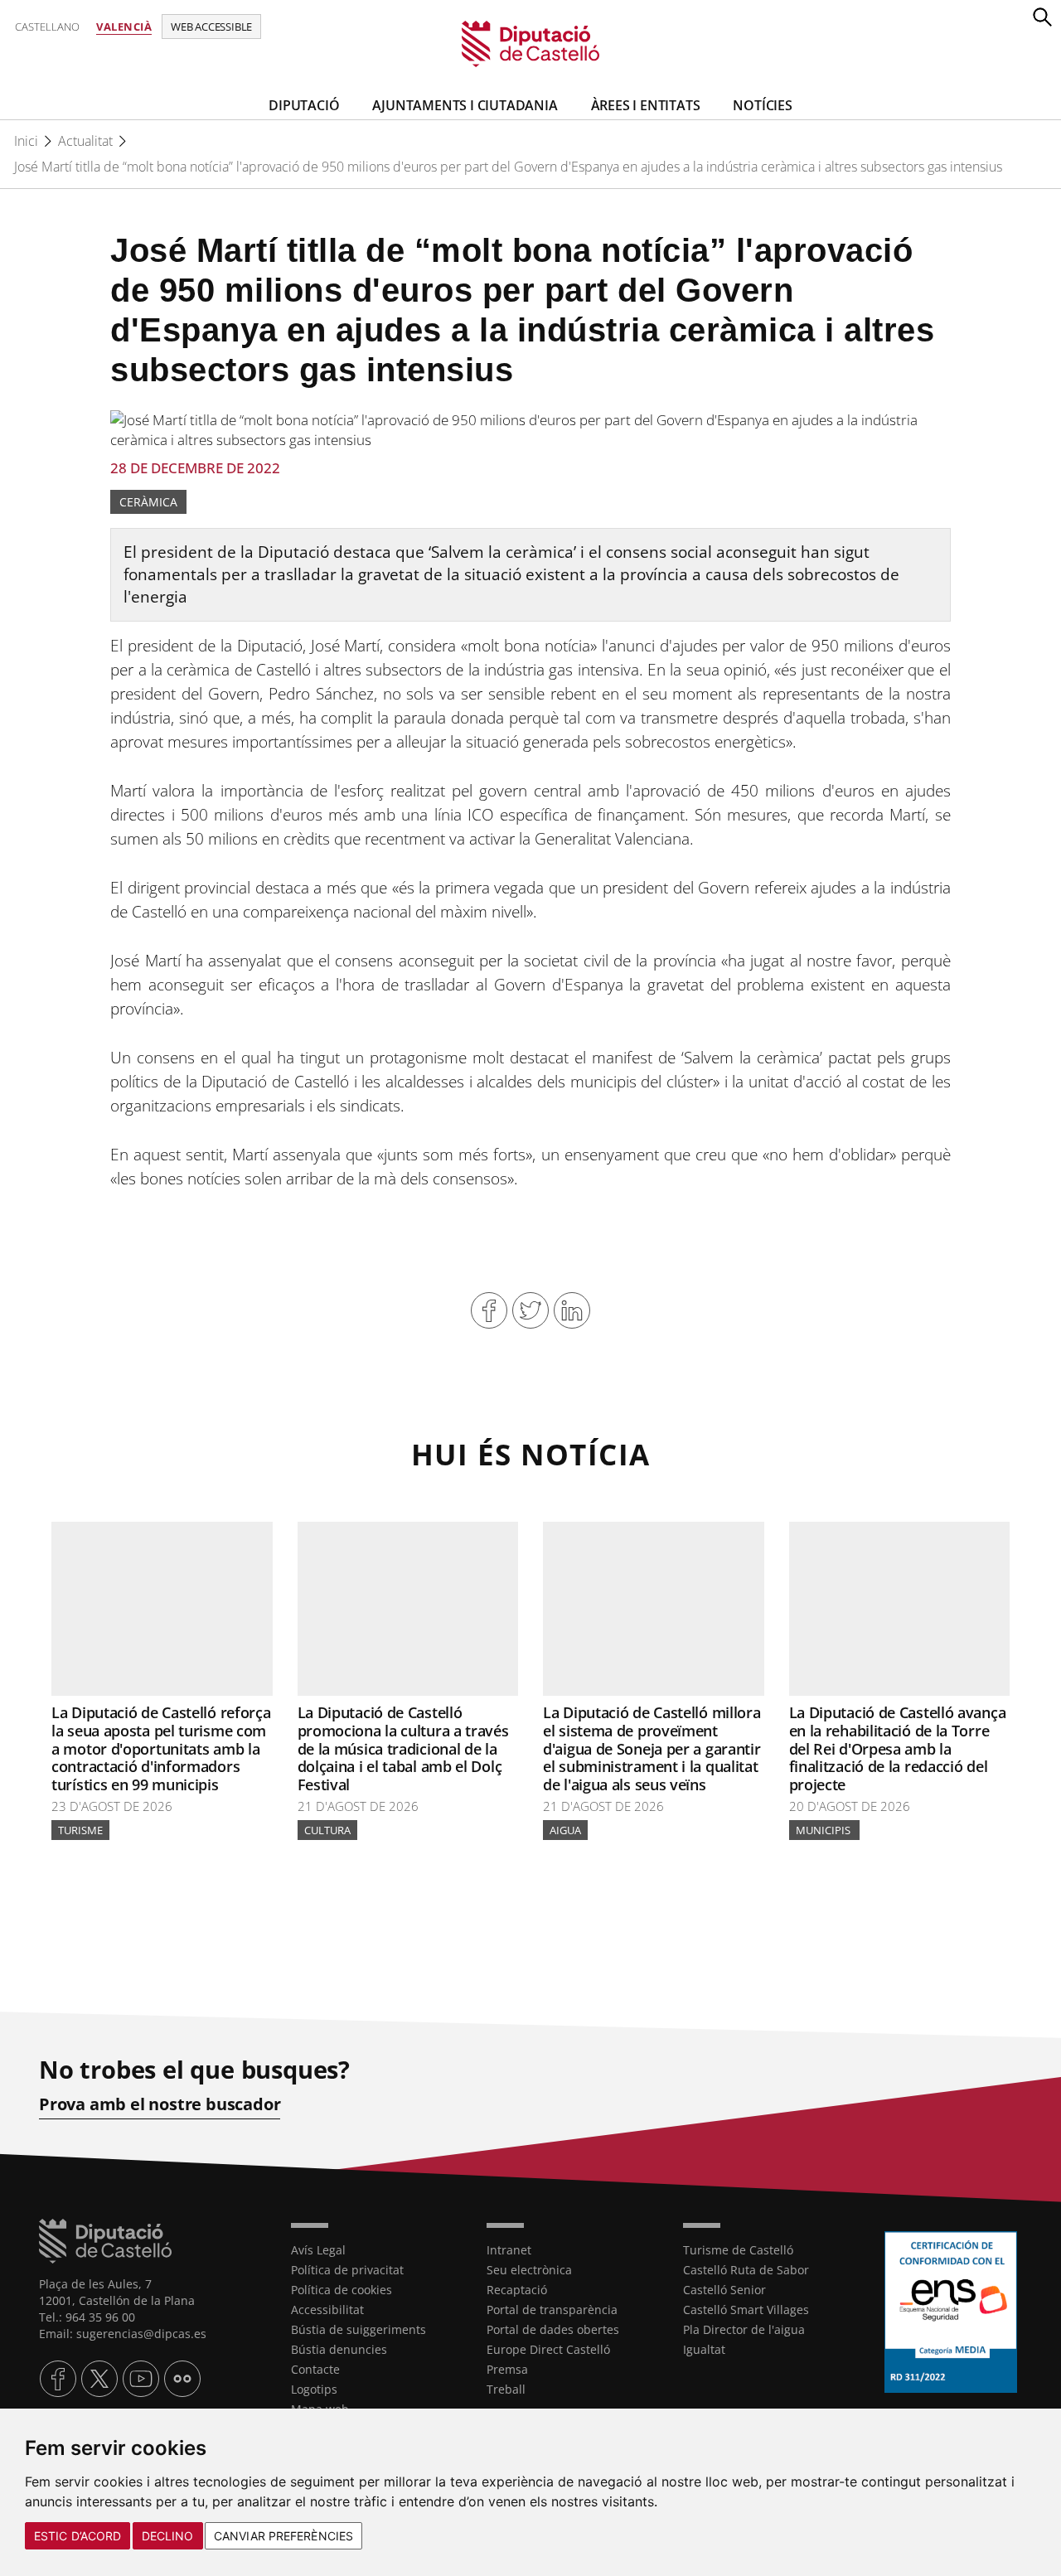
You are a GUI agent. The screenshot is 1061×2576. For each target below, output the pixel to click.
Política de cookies (342, 2290)
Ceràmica (148, 502)
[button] (1042, 17)
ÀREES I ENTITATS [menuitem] (646, 105)
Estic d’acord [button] (78, 2536)
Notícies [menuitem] (762, 105)
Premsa (507, 2369)
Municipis (824, 1830)
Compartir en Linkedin (572, 1310)
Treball (506, 2389)
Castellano (47, 27)
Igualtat (704, 2349)
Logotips (314, 2389)
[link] (531, 43)
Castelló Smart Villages (746, 2310)
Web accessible (211, 27)
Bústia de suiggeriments (359, 2329)
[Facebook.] (58, 2379)
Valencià (124, 27)
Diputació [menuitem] (304, 105)
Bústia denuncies (339, 2349)
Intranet (509, 2250)
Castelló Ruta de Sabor (746, 2270)
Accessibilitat (327, 2310)
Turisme (80, 1830)
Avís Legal (318, 2250)
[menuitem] (376, 2250)
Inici (26, 141)
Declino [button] (168, 2536)
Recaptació (517, 2290)
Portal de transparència (552, 2310)
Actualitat (85, 141)
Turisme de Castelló (738, 2250)
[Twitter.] (99, 2379)
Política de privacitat (347, 2270)
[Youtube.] (141, 2379)
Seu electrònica (529, 2270)
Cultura (327, 1830)
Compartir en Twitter (530, 1310)
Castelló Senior (724, 2290)
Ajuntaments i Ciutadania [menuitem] (465, 105)
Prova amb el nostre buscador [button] (160, 2104)
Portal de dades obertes (553, 2329)
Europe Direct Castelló (548, 2349)
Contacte (315, 2369)
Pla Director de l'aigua (744, 2329)
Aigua (565, 1830)
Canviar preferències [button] (283, 2536)
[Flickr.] (182, 2379)
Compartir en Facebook (489, 1310)
